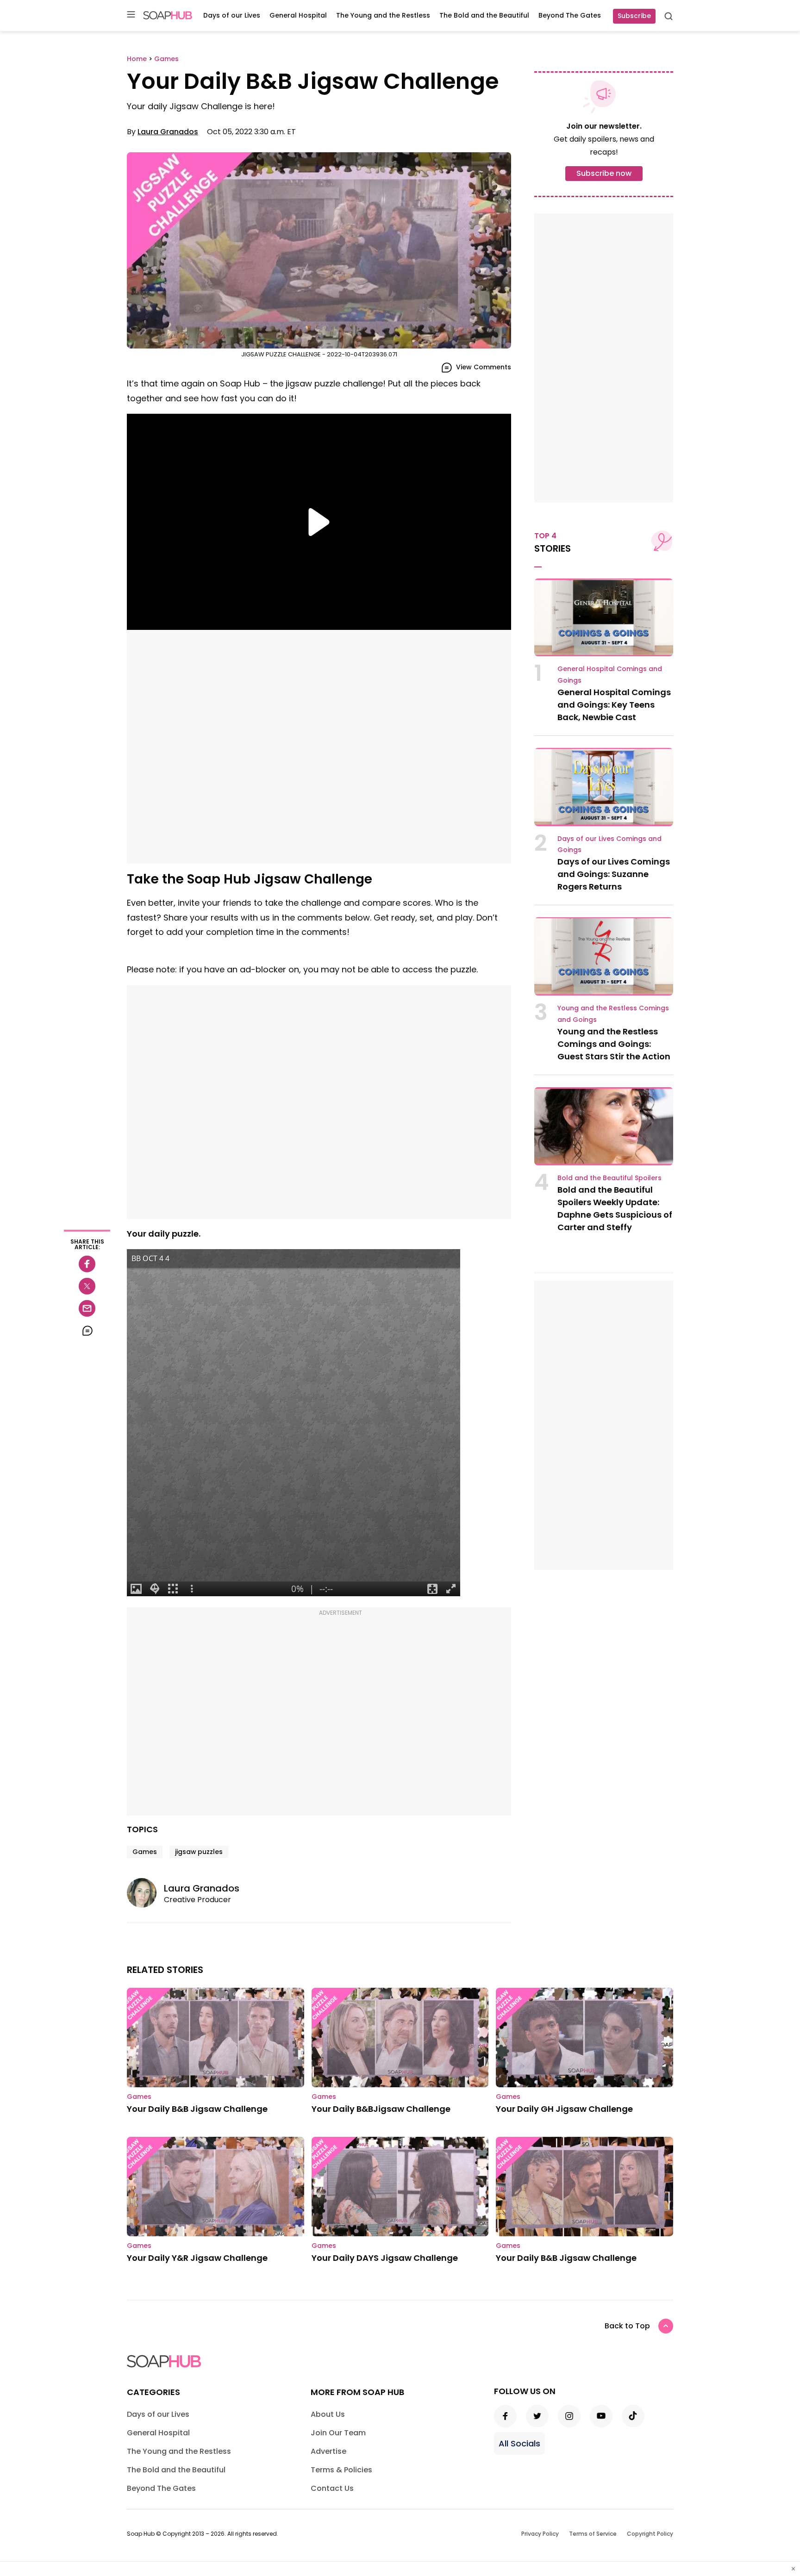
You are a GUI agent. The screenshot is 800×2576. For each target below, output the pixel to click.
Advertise (328, 2451)
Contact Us (332, 2488)
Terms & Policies (341, 2470)
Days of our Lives (232, 15)
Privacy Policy (540, 2534)
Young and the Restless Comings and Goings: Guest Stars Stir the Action (614, 1044)
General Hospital (298, 15)
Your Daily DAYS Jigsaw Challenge (385, 2258)
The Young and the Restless (383, 15)
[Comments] (87, 1331)
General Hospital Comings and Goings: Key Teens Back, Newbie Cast (614, 705)
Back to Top (627, 2326)
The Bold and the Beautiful (484, 15)
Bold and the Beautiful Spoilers (609, 1178)
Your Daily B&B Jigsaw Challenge (197, 2109)
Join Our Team (338, 2433)
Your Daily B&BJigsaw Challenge (381, 2109)
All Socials (519, 2443)
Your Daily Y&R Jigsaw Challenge (197, 2258)
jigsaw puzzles (199, 1852)
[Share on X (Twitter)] (87, 1286)
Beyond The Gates (570, 15)
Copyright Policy (650, 2534)
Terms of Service (593, 2534)
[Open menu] (131, 15)
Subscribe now (604, 173)
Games (145, 1852)
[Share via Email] (87, 1308)
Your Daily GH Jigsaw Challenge (564, 2109)
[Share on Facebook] (87, 1264)
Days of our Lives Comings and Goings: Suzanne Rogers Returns (614, 874)
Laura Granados (168, 132)
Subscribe (634, 16)
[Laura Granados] (145, 1893)
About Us (328, 2414)
